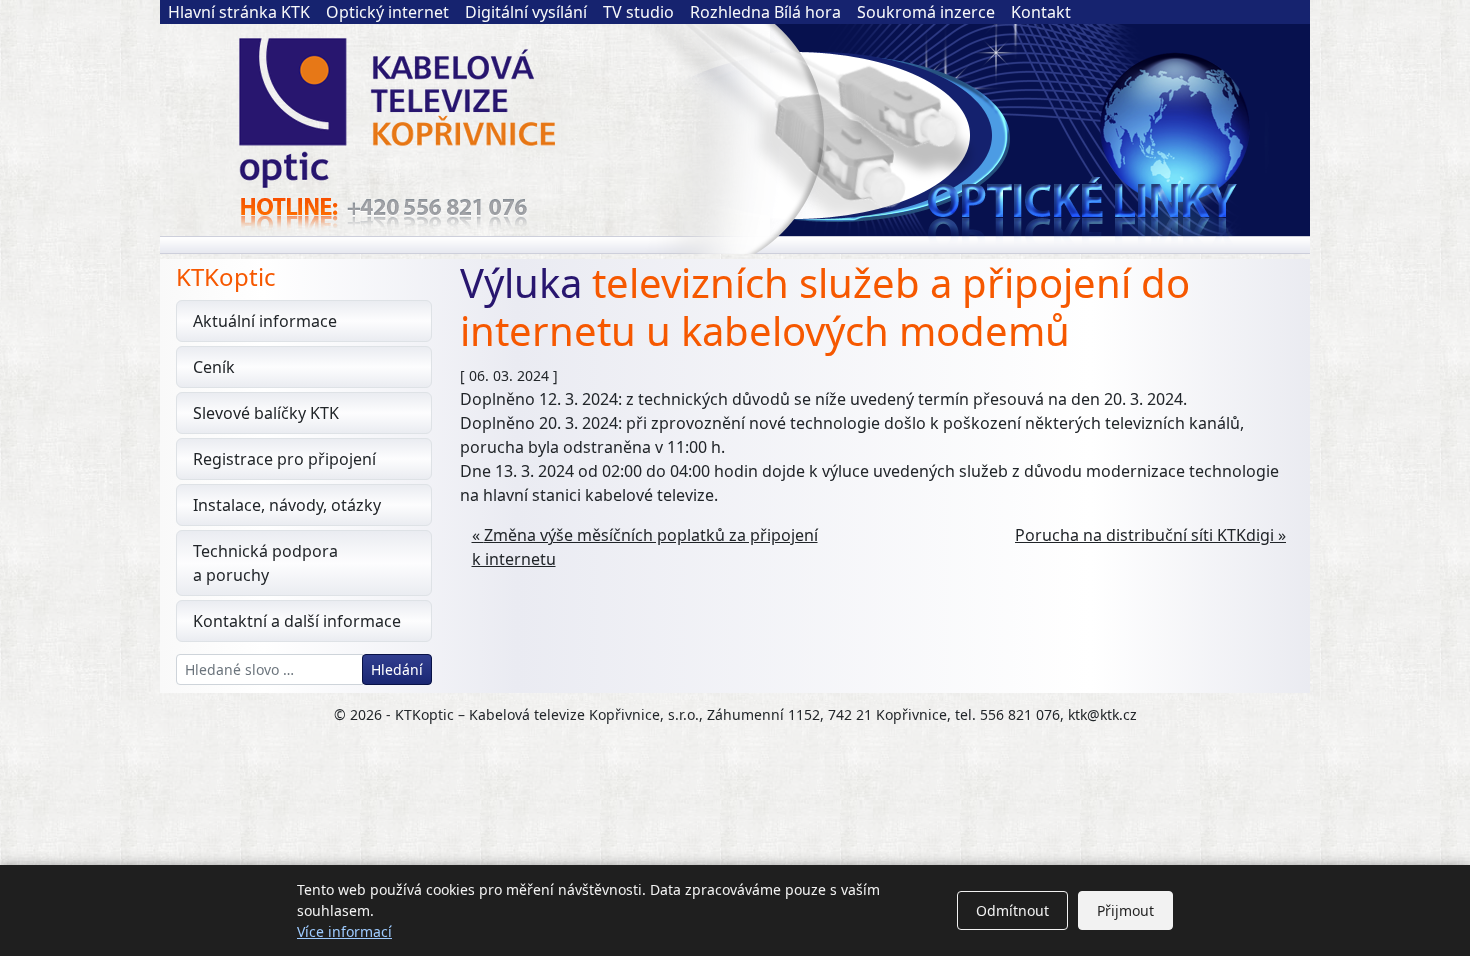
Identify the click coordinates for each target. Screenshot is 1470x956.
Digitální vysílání (526, 12)
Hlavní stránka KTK (239, 12)
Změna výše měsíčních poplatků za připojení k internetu (645, 547)
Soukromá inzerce (926, 12)
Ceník (214, 367)
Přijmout (1125, 910)
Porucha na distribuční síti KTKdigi (1144, 535)
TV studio (638, 12)
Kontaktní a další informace (297, 621)
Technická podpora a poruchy (265, 563)
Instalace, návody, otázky (287, 505)
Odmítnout (1012, 910)
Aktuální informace (265, 321)
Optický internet (387, 12)
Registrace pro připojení (284, 459)
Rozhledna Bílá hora (765, 12)
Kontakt (1041, 12)
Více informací (344, 931)
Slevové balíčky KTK (266, 413)
